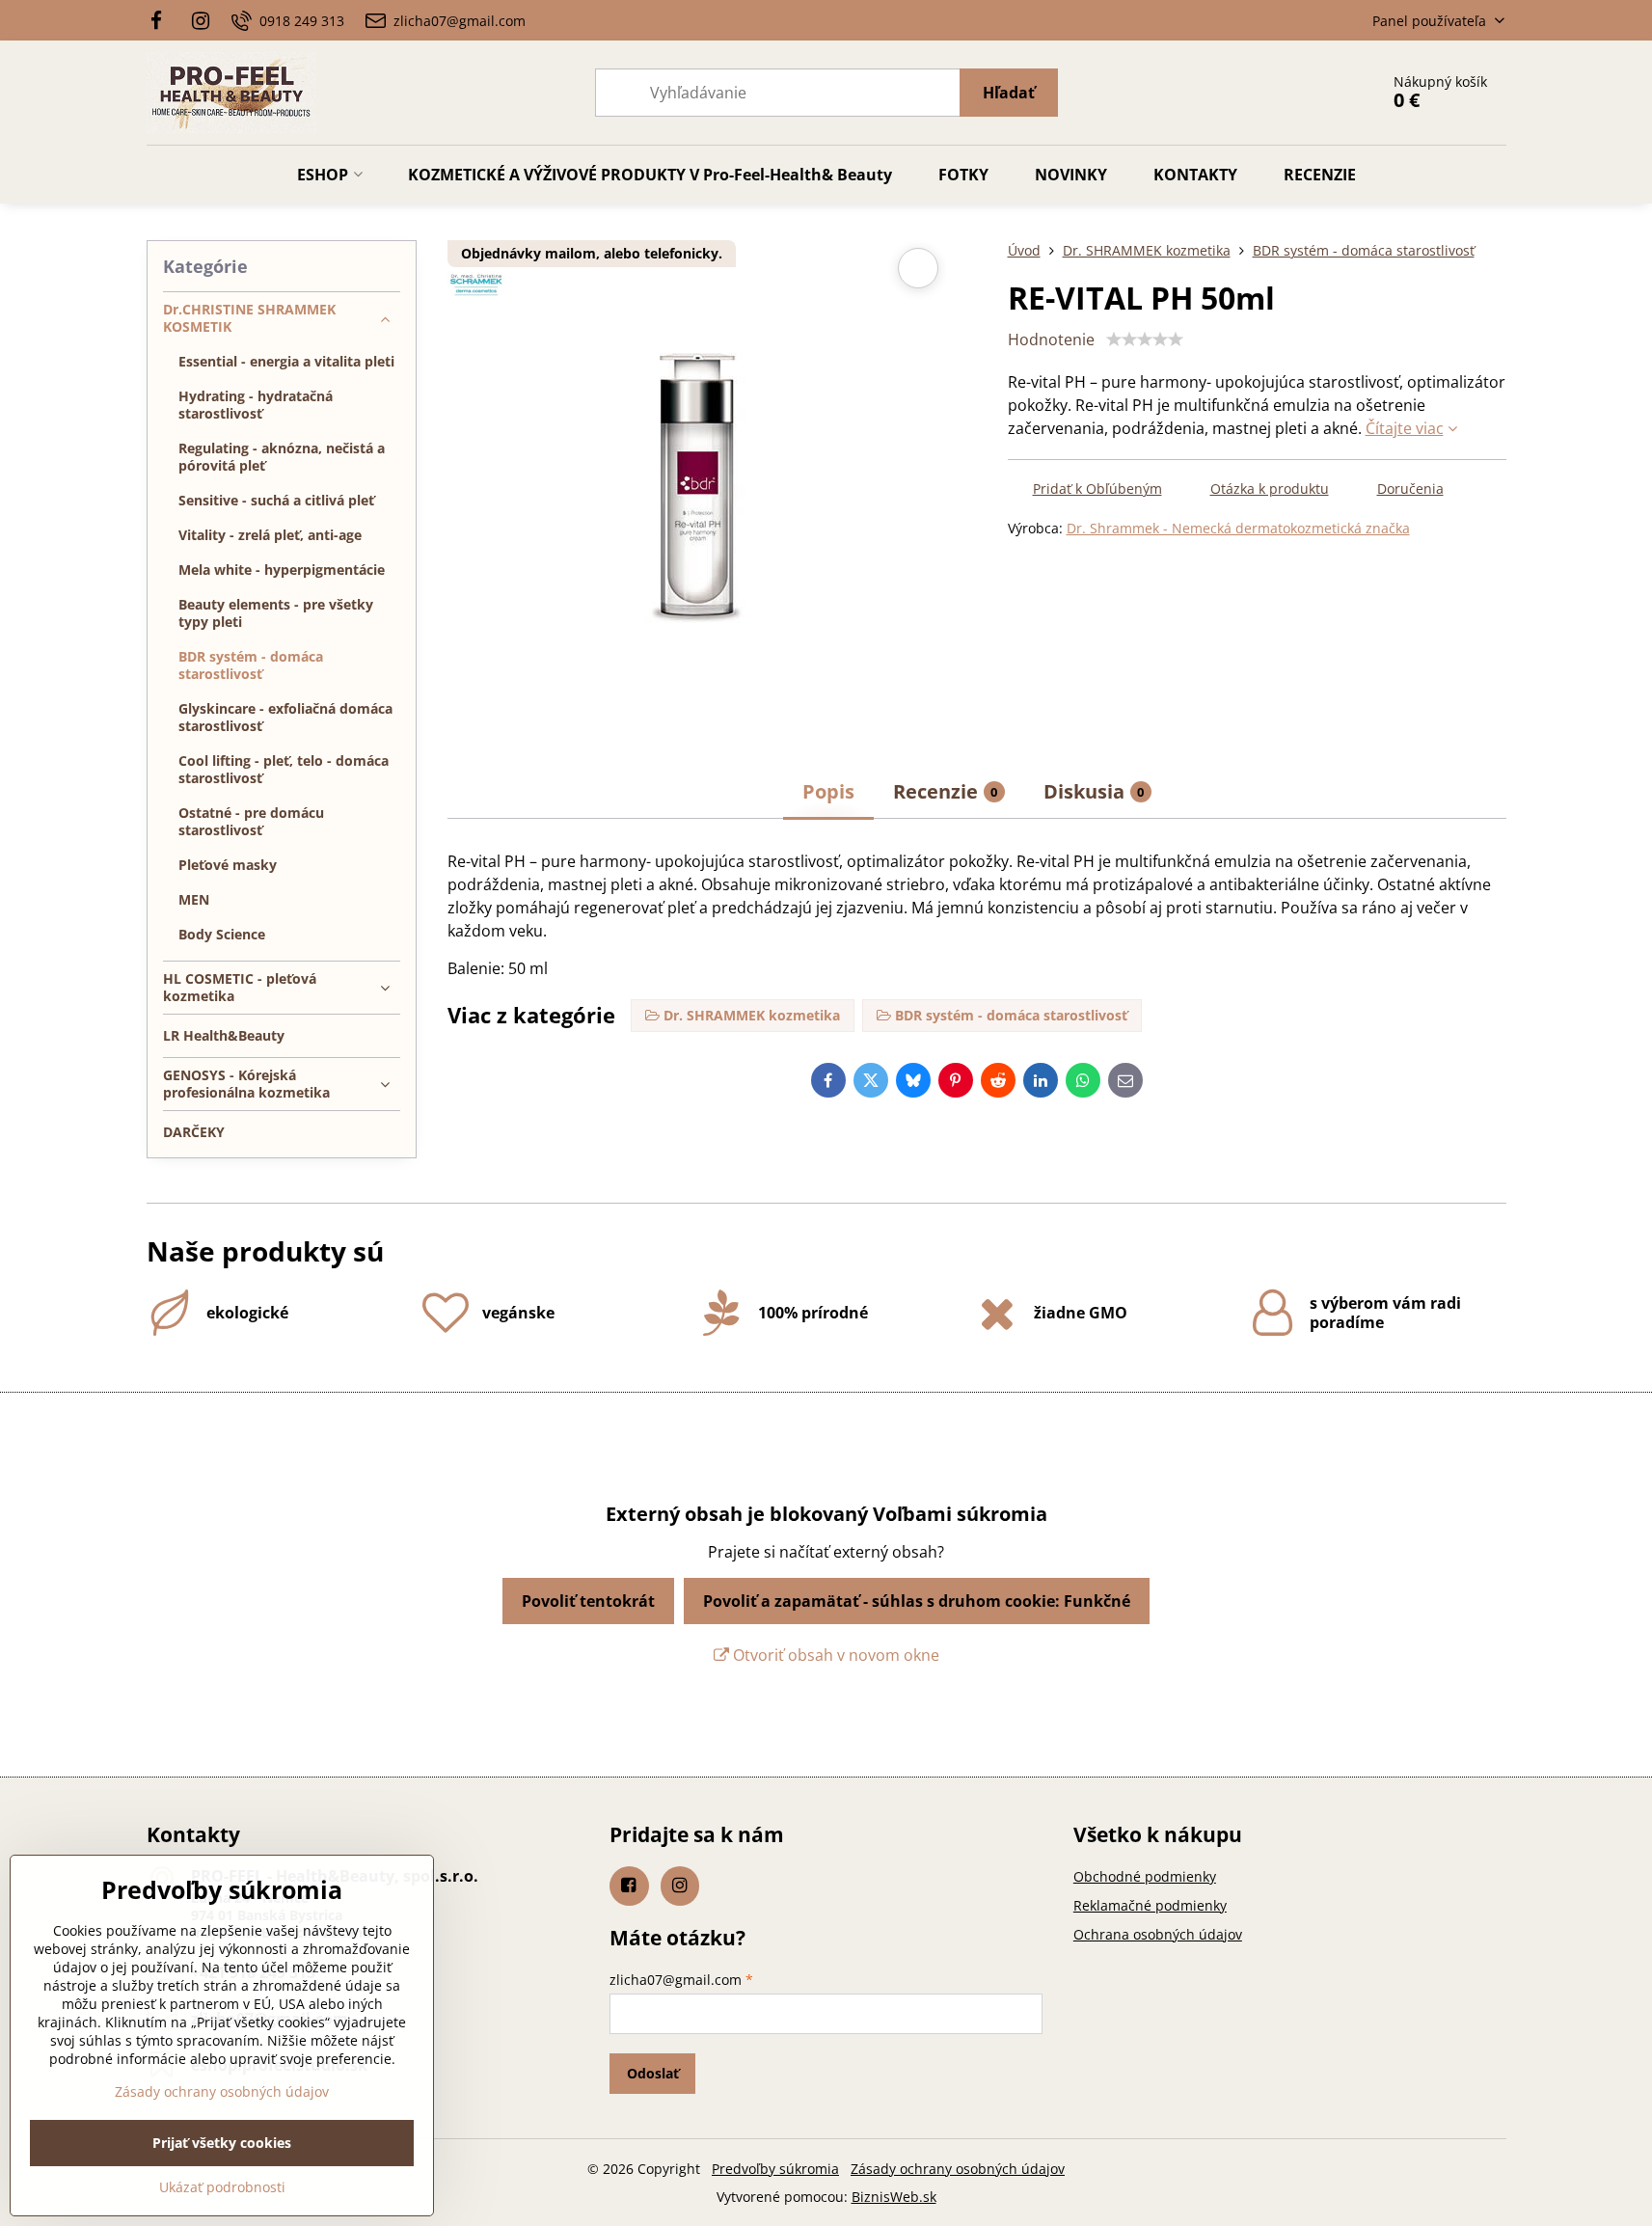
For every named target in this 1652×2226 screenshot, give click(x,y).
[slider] (1145, 339)
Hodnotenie (1051, 339)
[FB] (162, 20)
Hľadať (1009, 93)
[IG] (201, 20)
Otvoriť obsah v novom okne (834, 1655)
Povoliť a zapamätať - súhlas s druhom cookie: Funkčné (917, 1601)
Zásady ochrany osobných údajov (958, 2169)
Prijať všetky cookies (222, 2143)
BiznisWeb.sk (894, 2197)
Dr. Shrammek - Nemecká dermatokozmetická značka (1238, 528)
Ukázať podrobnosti (222, 2187)
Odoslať (653, 2073)
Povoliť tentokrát (588, 1601)
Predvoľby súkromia (775, 2169)
